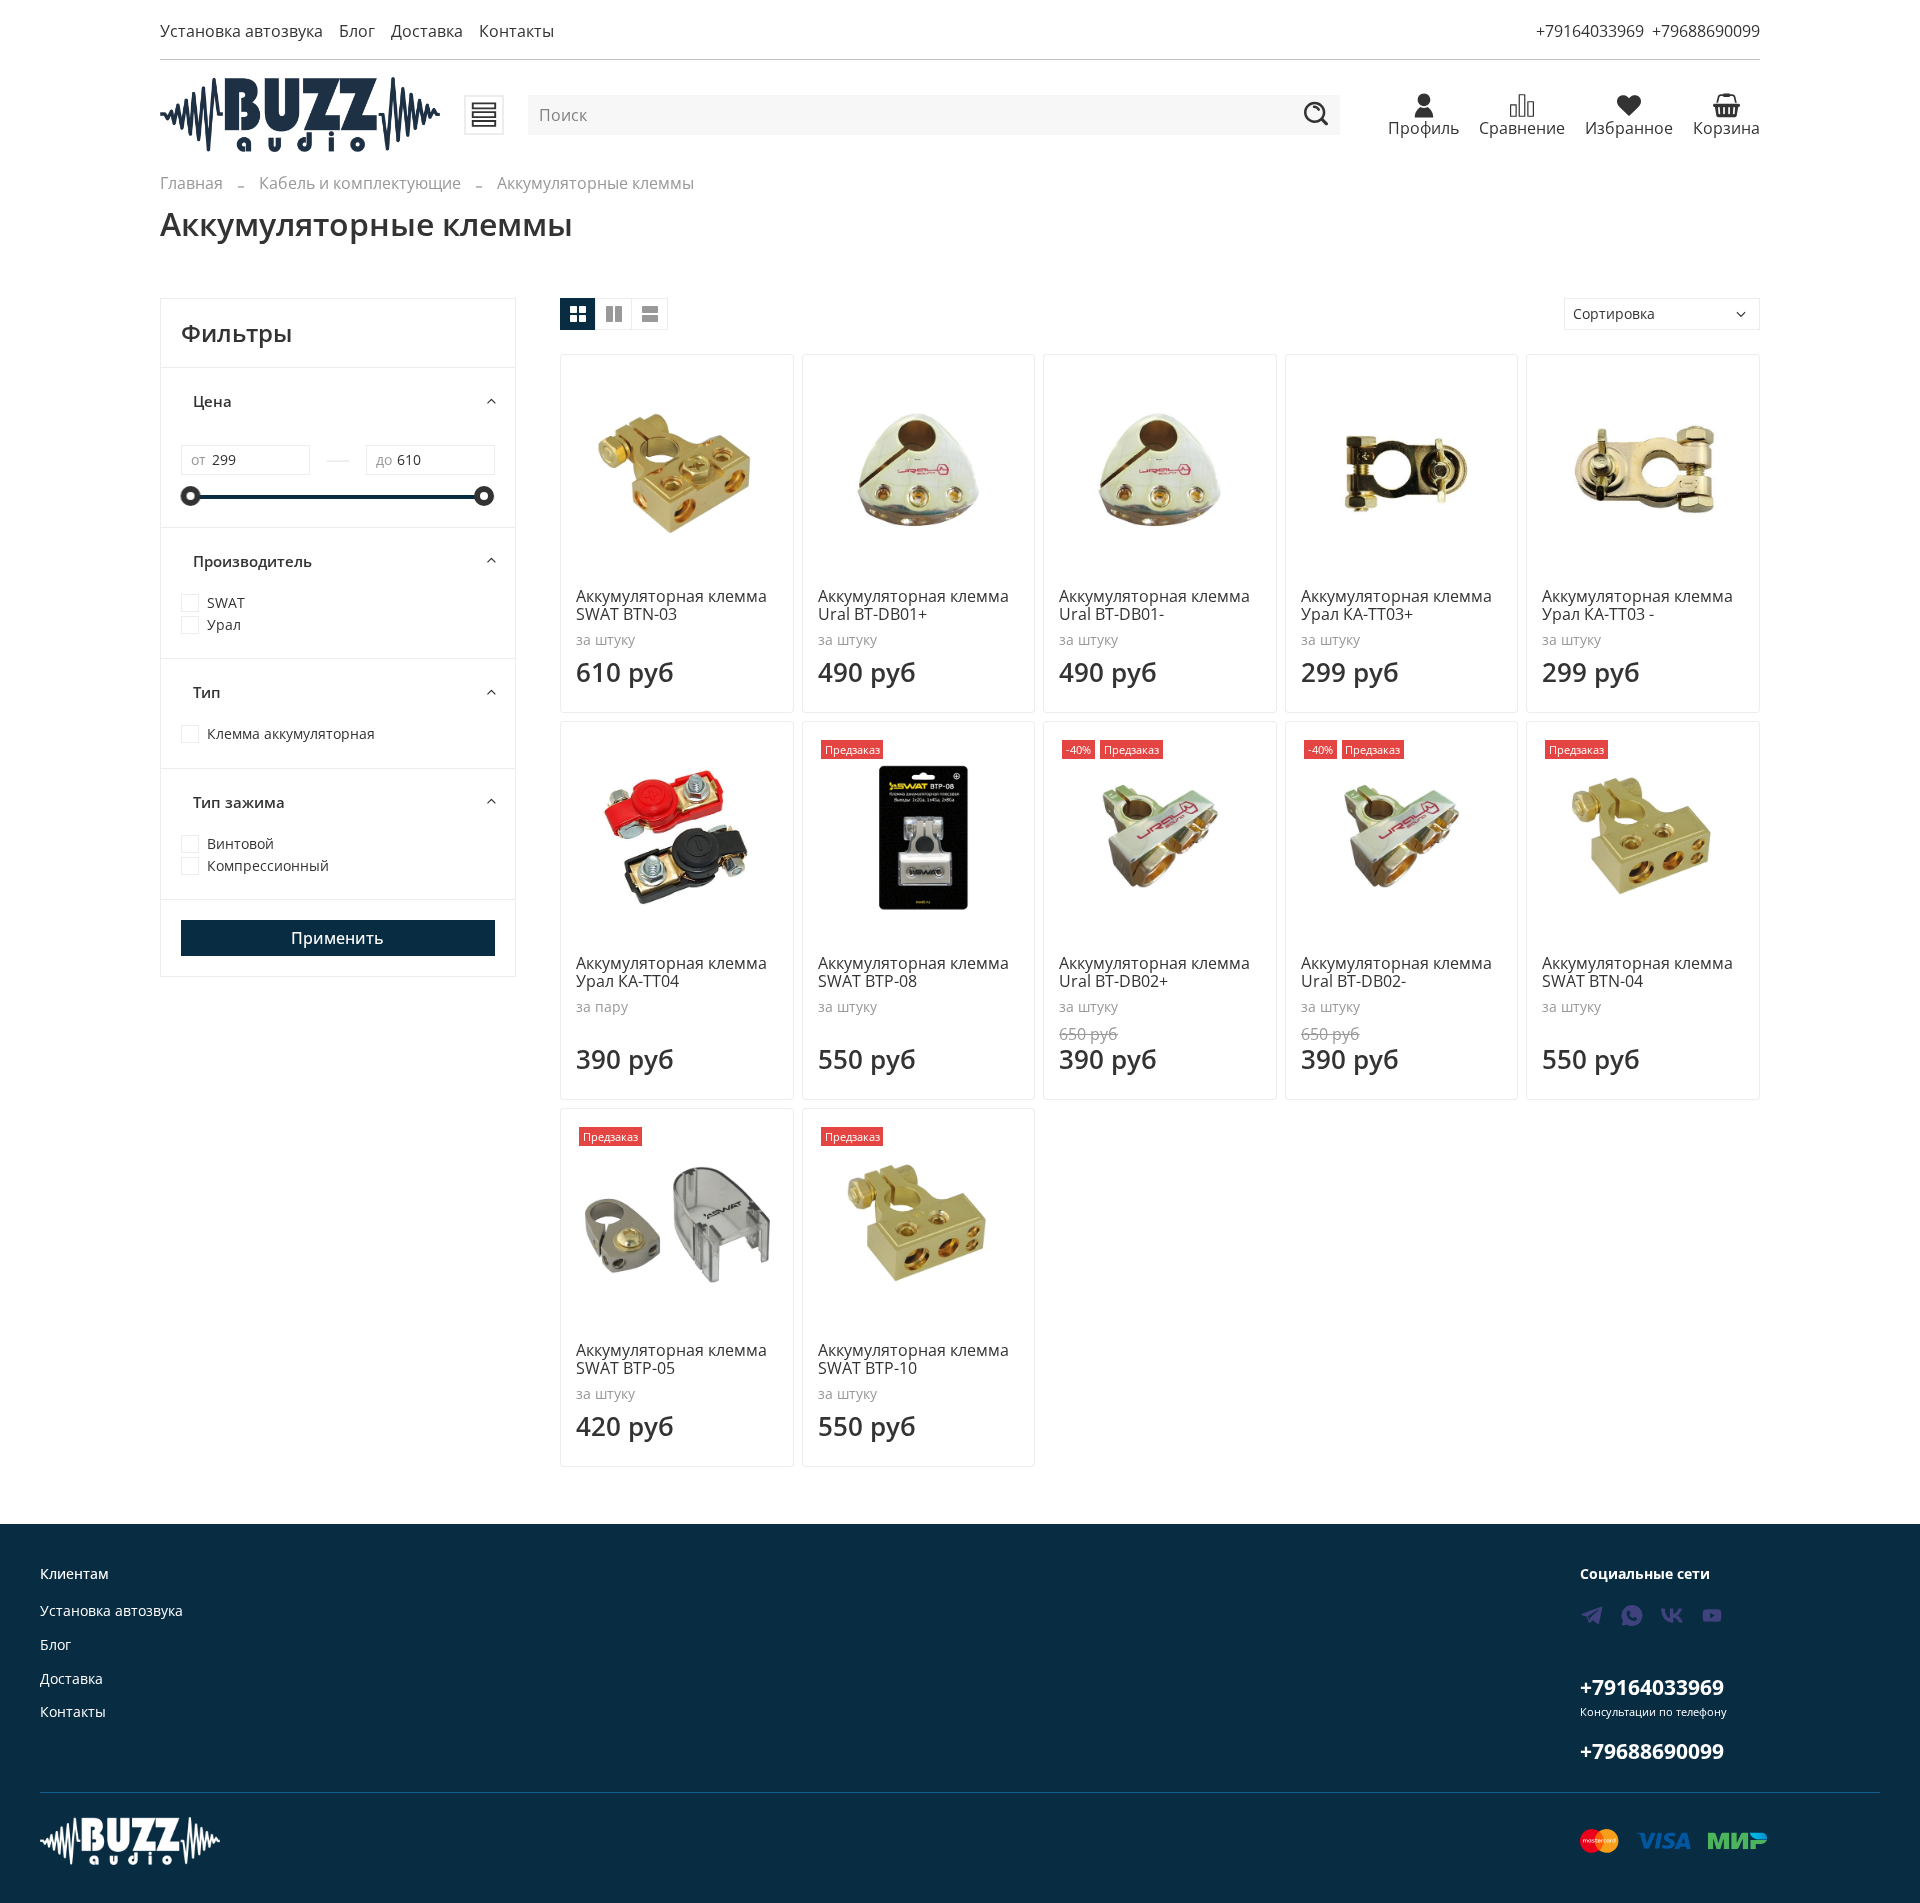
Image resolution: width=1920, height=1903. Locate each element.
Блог (357, 31)
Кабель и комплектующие (360, 183)
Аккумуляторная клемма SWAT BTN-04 (1637, 972)
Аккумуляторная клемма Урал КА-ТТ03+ (1396, 605)
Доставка (427, 31)
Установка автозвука (241, 31)
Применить (337, 938)
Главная (191, 183)
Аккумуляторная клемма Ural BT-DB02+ (1154, 972)
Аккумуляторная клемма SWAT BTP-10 (913, 1359)
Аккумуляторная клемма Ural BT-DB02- (1396, 972)
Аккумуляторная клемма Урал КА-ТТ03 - (1637, 605)
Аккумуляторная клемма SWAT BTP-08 (913, 972)
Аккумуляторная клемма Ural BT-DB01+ (913, 605)
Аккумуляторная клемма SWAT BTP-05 (671, 1359)
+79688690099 (1706, 31)
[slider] (191, 496)
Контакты (516, 31)
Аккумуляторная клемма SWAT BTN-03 (671, 605)
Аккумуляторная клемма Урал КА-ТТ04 (671, 972)
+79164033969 (1590, 31)
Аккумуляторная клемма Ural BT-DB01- (1154, 605)
